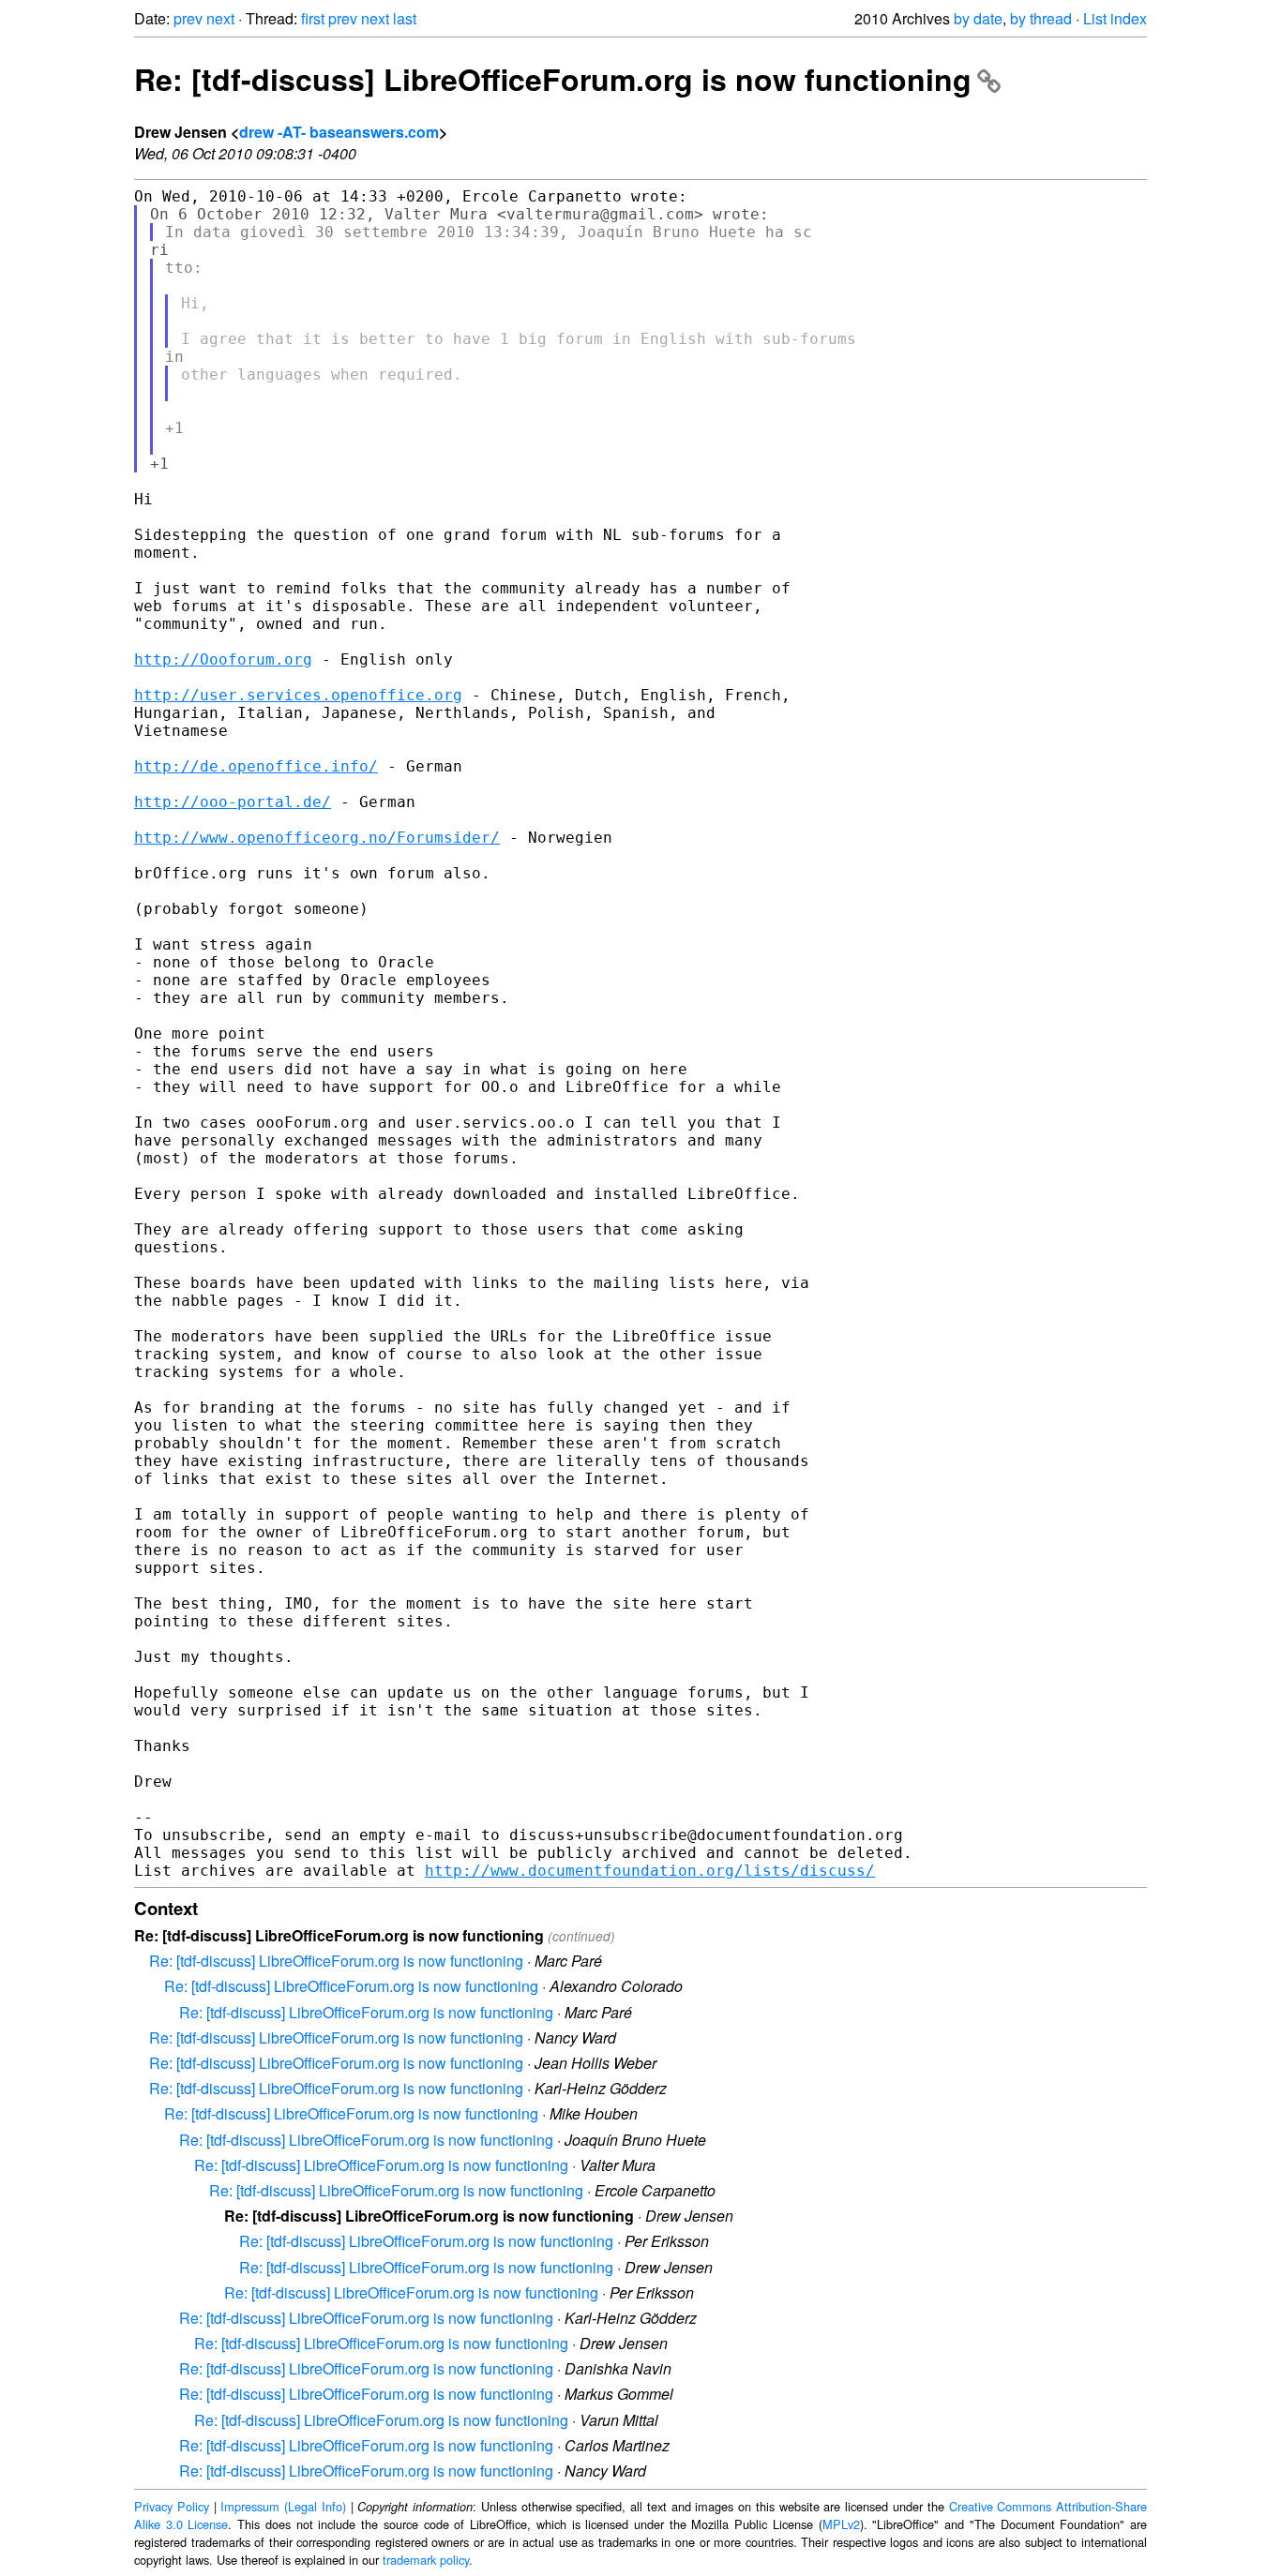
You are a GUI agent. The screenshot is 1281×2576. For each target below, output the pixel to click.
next (220, 18)
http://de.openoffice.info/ (256, 766)
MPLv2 (841, 2524)
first (313, 18)
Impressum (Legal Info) (283, 2506)
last (405, 18)
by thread (1041, 18)
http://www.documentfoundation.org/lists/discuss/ (650, 1871)
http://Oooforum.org (223, 659)
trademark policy (426, 2560)
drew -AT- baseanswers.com (339, 132)
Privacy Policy (172, 2506)
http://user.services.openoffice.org (298, 695)
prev (188, 18)
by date (978, 18)
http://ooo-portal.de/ (233, 802)
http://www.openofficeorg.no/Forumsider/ (317, 838)
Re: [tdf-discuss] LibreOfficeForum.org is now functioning (553, 79)
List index (1115, 18)
